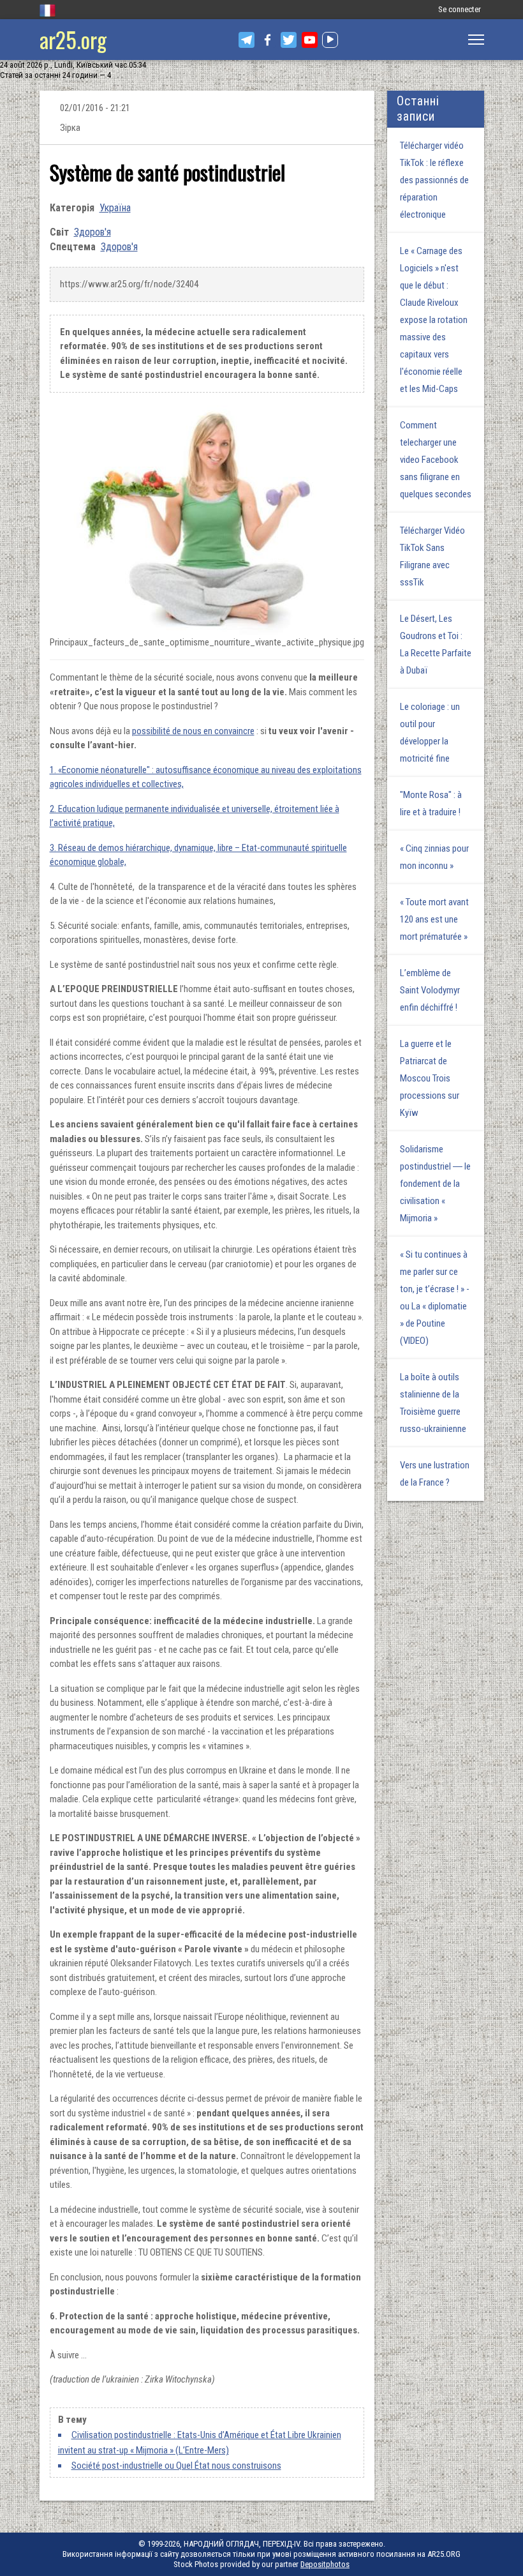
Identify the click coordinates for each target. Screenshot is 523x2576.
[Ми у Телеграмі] (247, 40)
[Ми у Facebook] (268, 40)
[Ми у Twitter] (289, 40)
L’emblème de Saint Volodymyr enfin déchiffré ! (430, 990)
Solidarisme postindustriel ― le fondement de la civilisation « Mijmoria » (435, 1184)
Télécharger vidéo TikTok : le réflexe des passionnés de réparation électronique (434, 180)
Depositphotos (325, 2564)
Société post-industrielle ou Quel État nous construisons (176, 2466)
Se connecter (460, 9)
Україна (115, 208)
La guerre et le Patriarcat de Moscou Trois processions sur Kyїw (430, 1078)
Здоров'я (92, 232)
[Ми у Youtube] (310, 40)
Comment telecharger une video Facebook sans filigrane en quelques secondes (436, 460)
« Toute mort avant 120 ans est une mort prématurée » (434, 919)
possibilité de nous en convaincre (193, 731)
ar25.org (73, 39)
